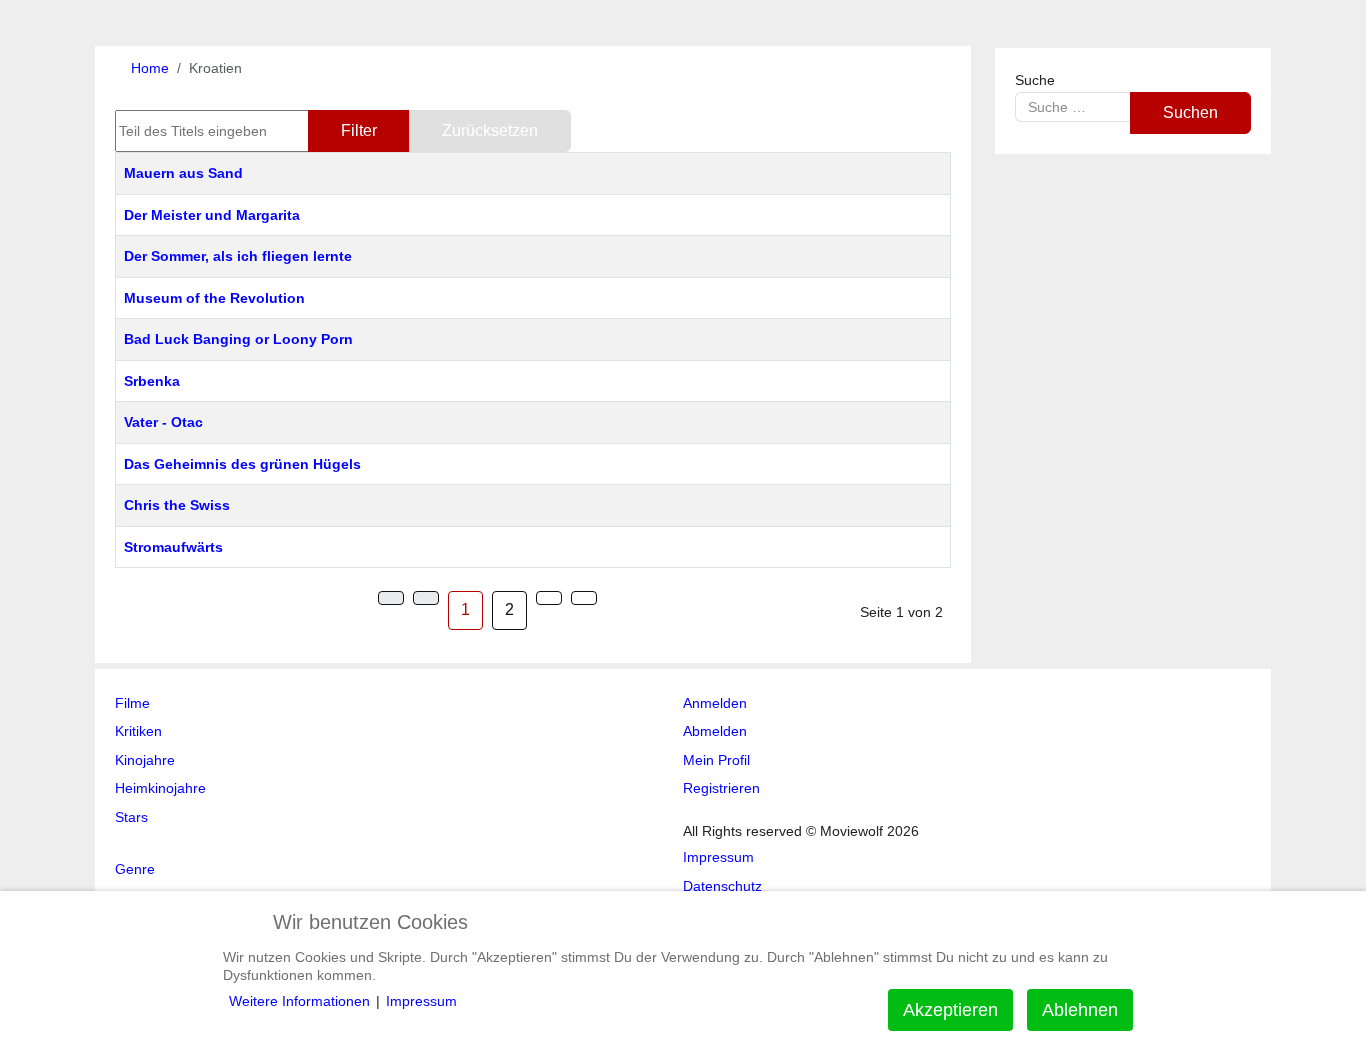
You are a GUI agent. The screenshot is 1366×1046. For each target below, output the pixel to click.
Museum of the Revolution (214, 298)
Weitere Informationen (299, 1001)
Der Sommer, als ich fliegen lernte (238, 256)
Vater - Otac (163, 422)
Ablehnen (1080, 1010)
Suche (1035, 80)
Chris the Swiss (177, 505)
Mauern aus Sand (183, 173)
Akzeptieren (950, 1010)
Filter (359, 130)
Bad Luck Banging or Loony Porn (238, 339)
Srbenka (152, 381)
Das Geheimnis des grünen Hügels (242, 464)
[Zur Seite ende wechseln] (584, 598)
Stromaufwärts (173, 547)
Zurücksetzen (490, 130)
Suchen (1190, 112)
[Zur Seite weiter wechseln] (549, 598)
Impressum (421, 1001)
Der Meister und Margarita (212, 215)
